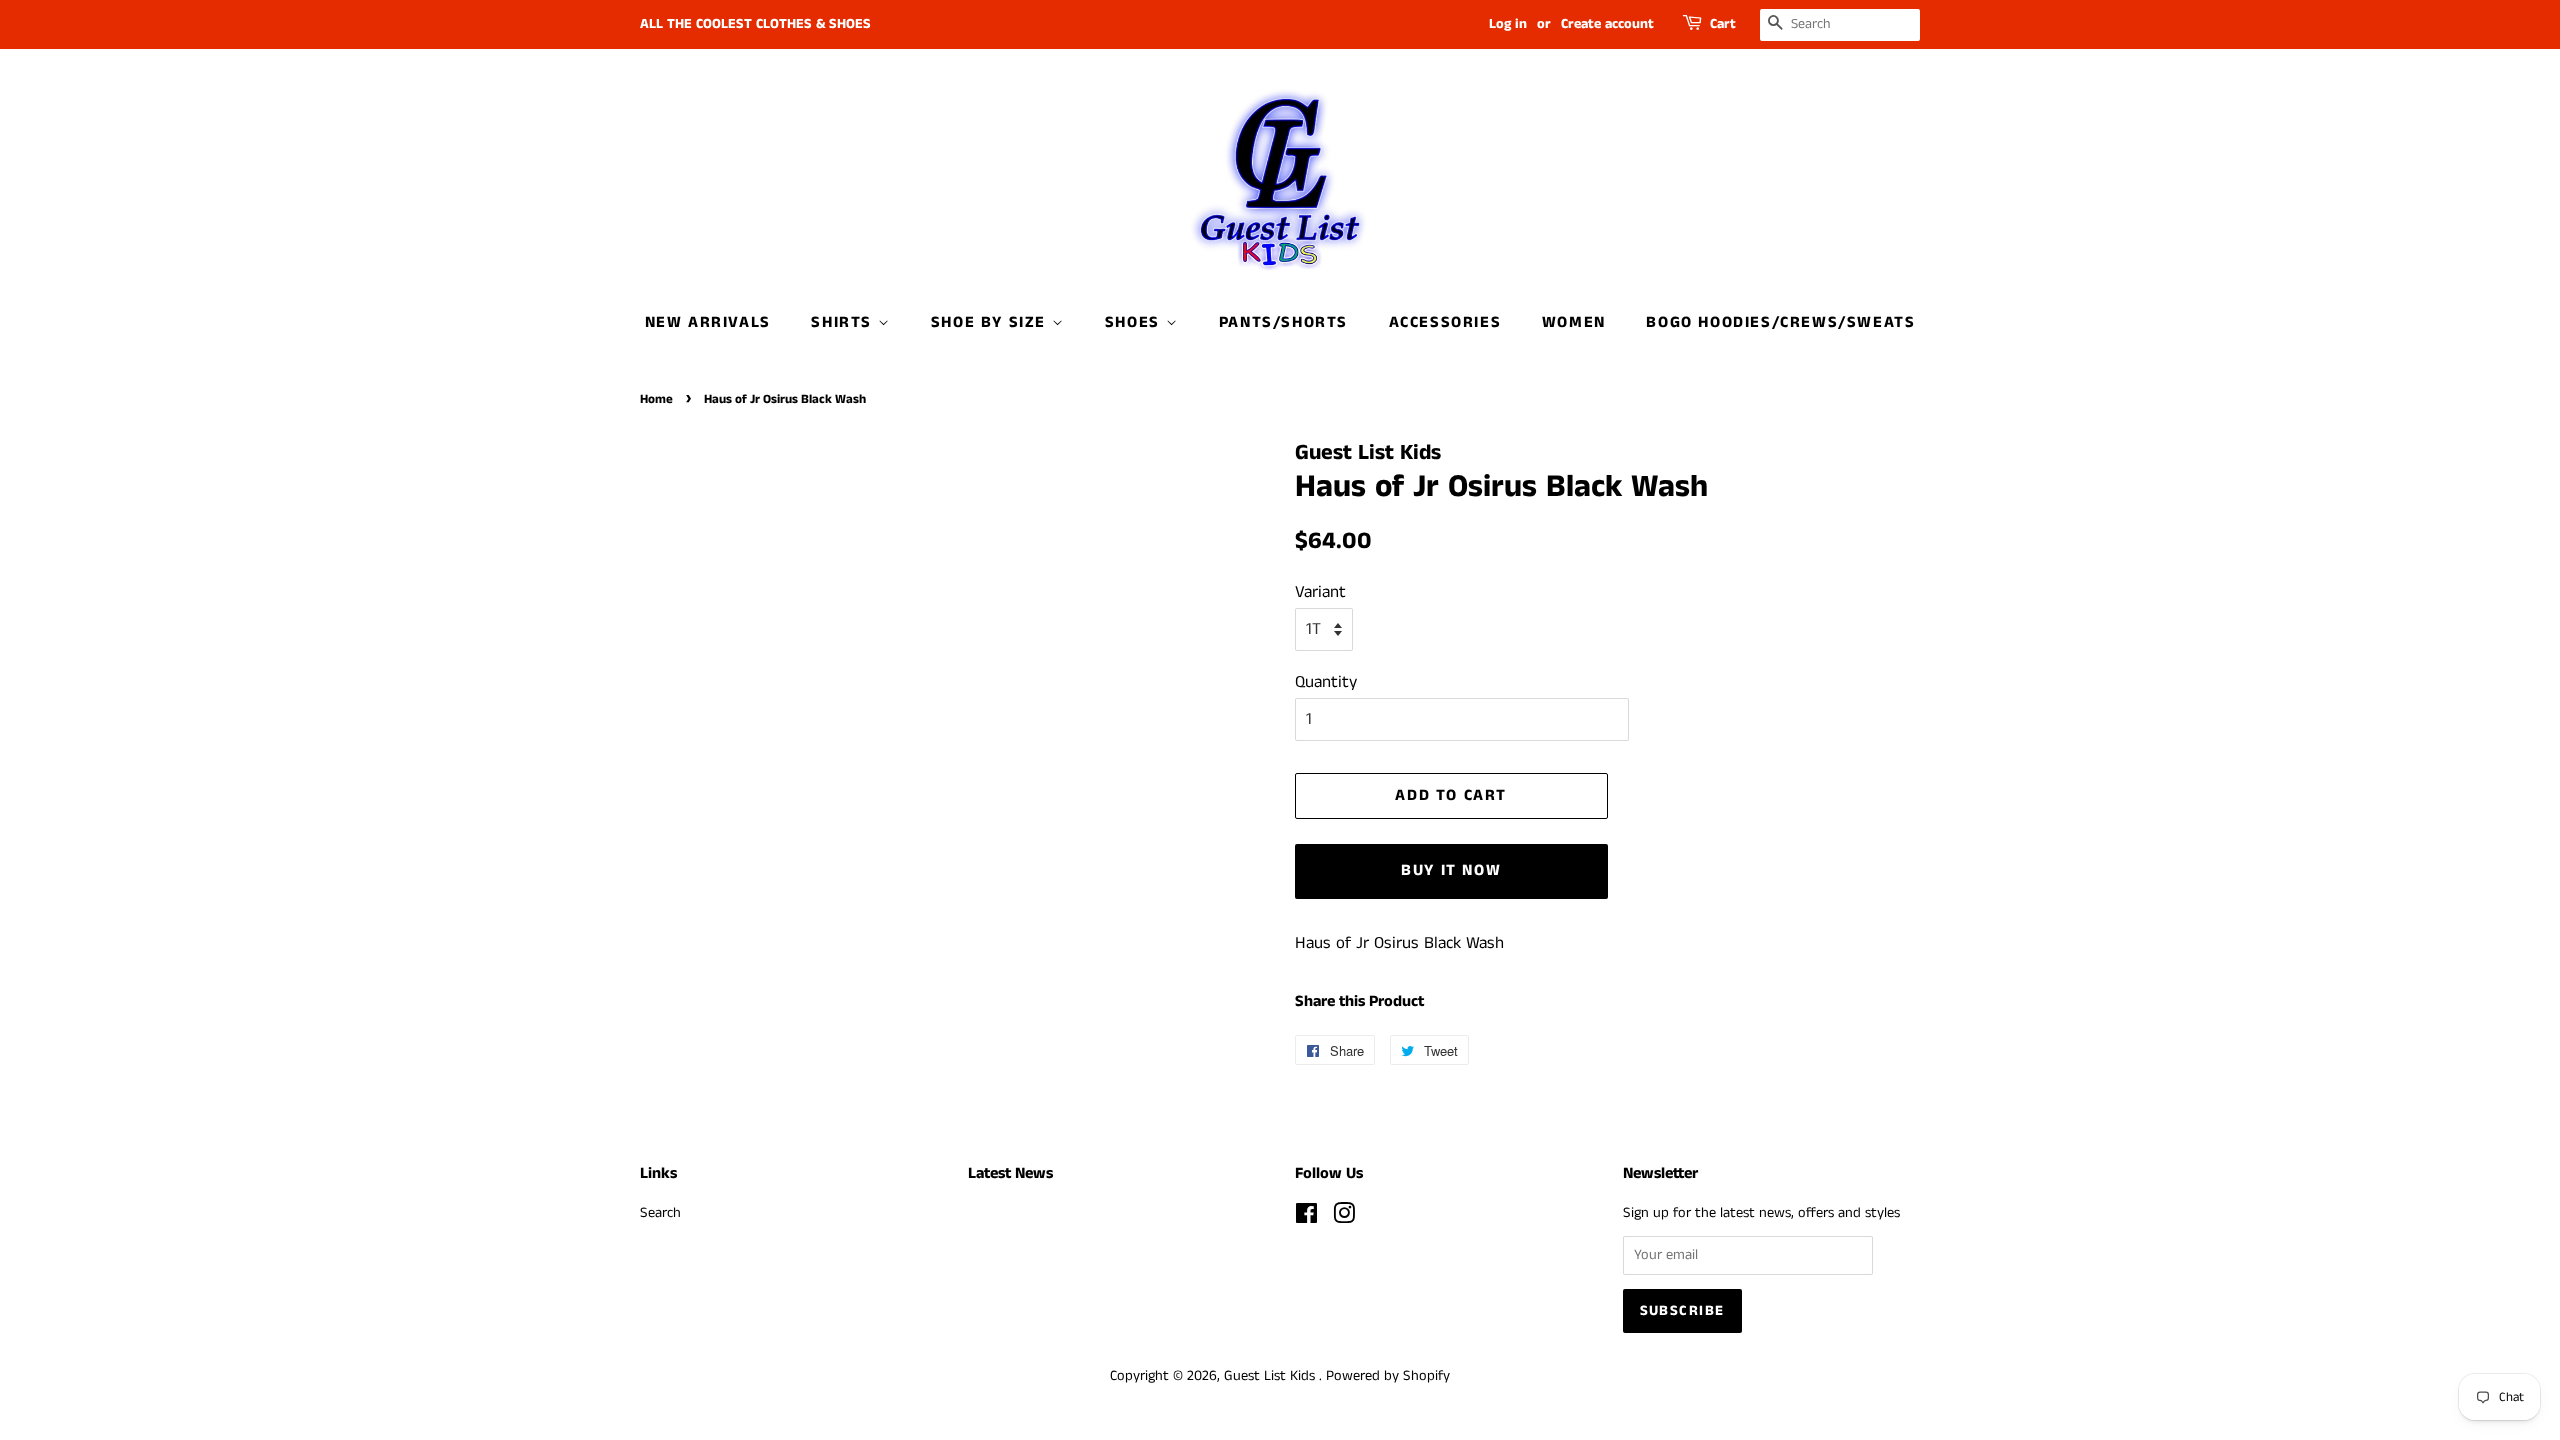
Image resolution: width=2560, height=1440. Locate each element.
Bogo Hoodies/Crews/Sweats (1780, 322)
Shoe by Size (991, 322)
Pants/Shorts (1283, 322)
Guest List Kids (1271, 1376)
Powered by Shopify (1388, 1376)
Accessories (1445, 322)
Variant (1320, 592)
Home (656, 399)
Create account (1607, 24)
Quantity (1326, 682)
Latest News (1010, 1173)
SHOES (1135, 322)
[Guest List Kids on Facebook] (1306, 1218)
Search (660, 1213)
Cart (1723, 24)
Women (1574, 322)
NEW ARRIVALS (708, 322)
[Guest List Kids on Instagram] (1344, 1218)
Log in (1508, 24)
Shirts (844, 322)
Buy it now (1451, 870)
